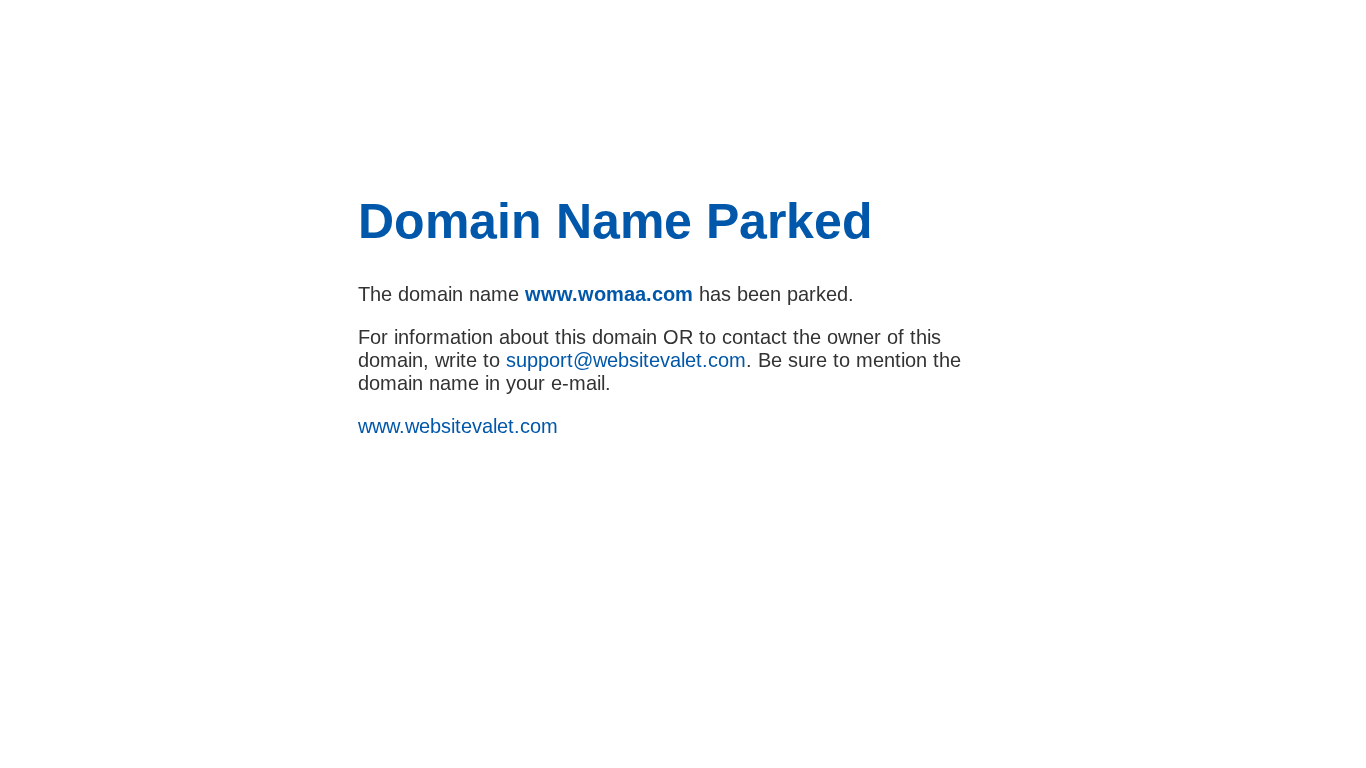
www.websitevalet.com (458, 426)
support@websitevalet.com (626, 360)
